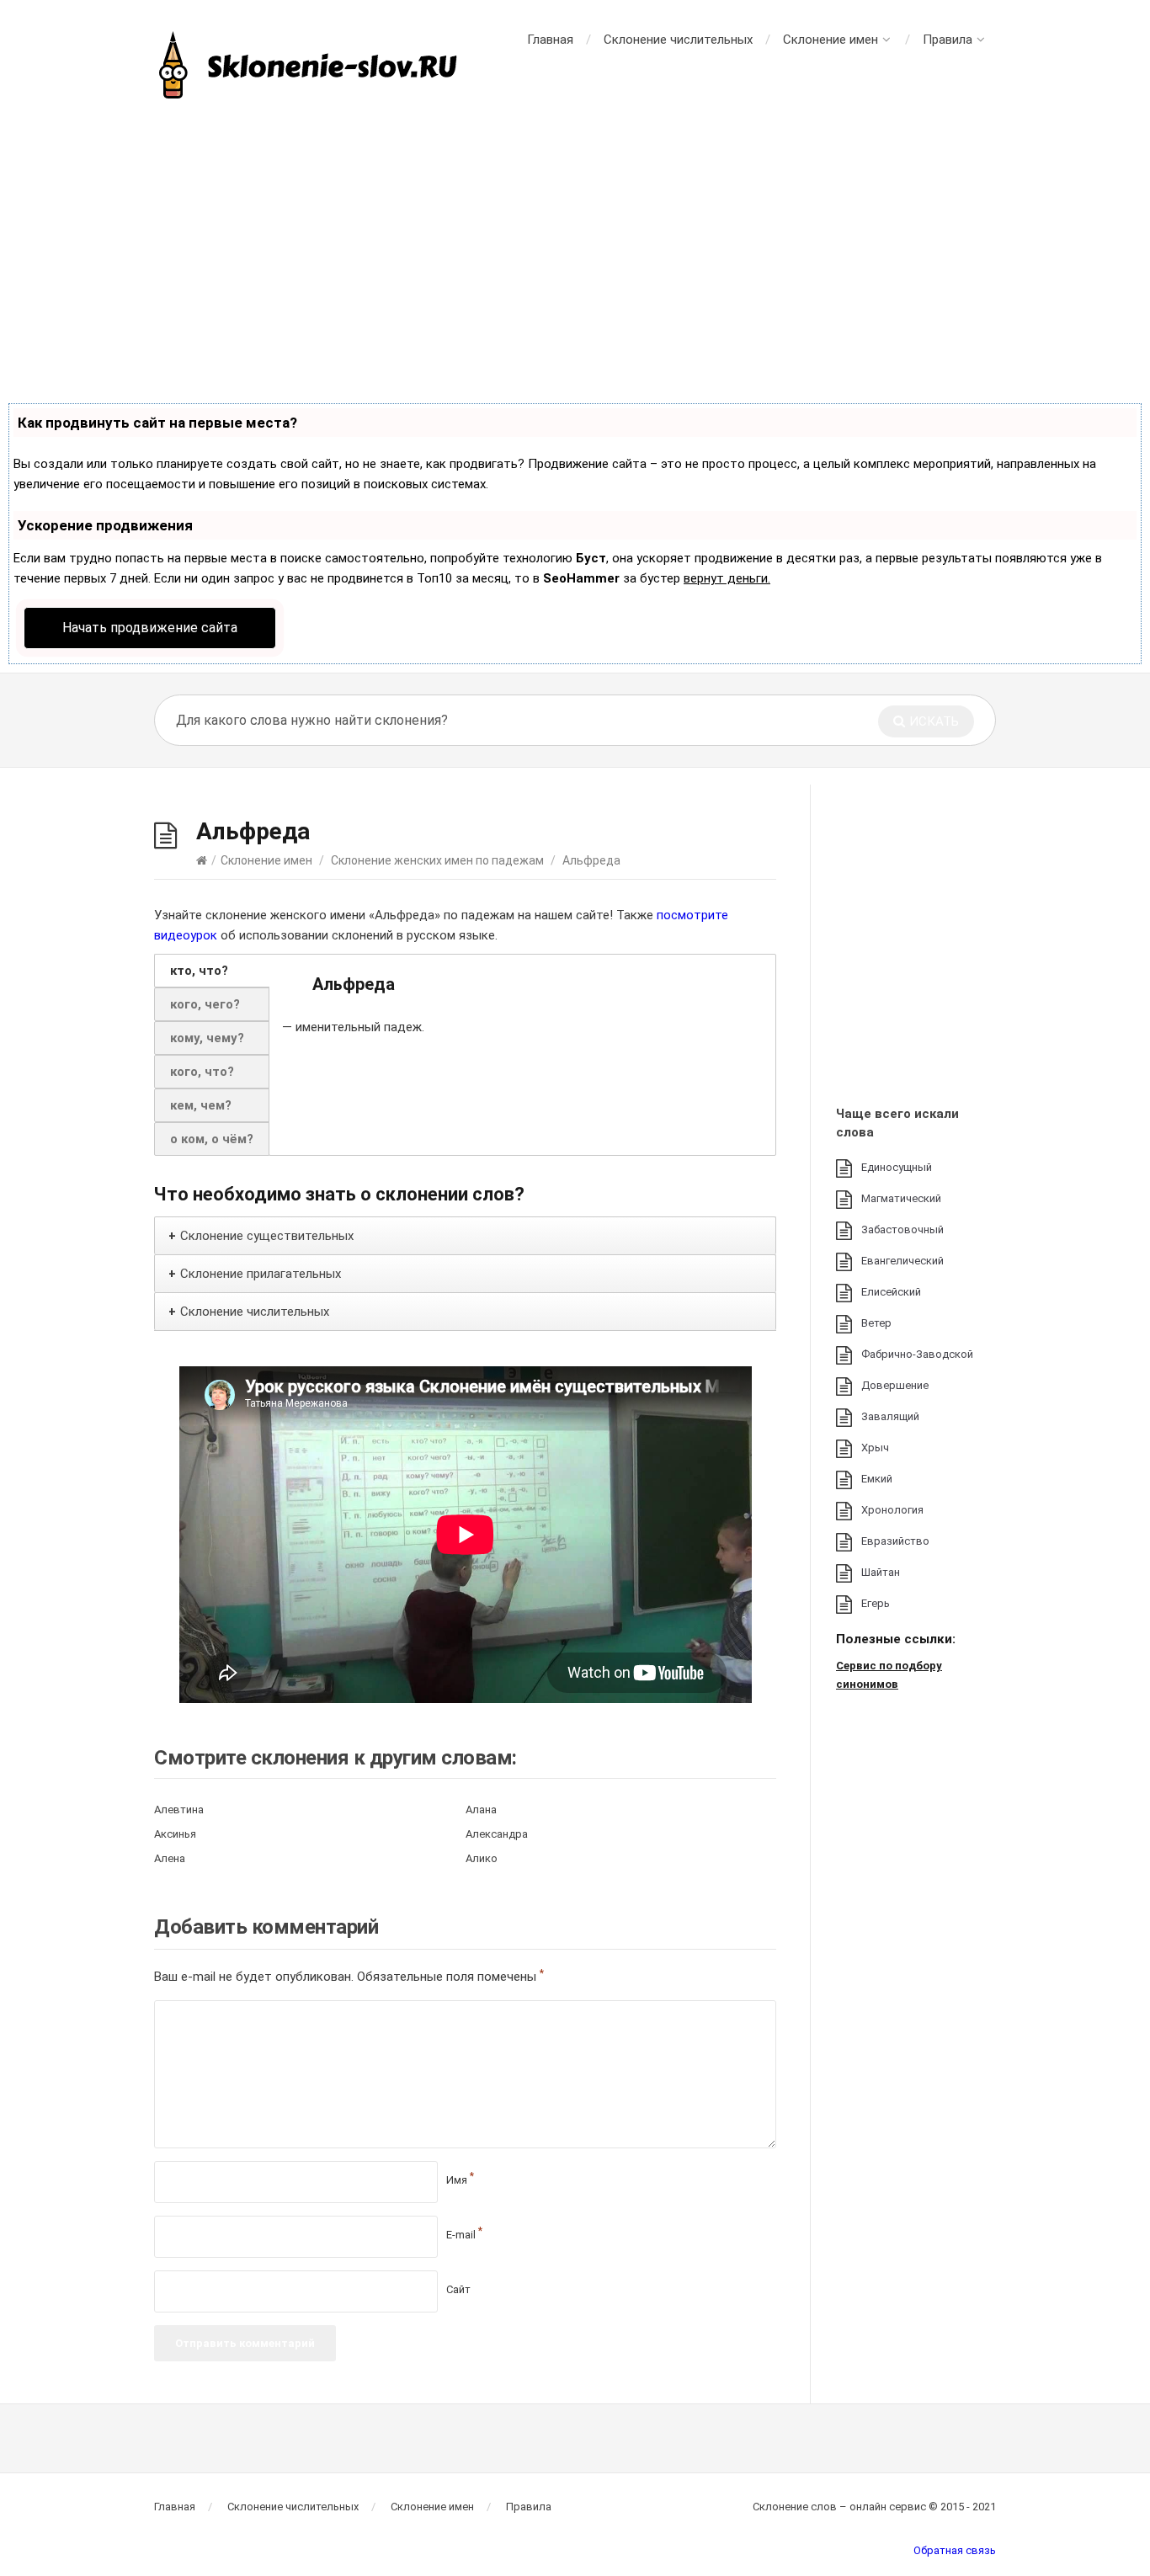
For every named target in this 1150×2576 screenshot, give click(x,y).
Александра (497, 1834)
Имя (460, 2180)
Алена (170, 1858)
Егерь (876, 1603)
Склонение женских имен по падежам (437, 860)
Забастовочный (902, 1229)
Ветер (876, 1323)
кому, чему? (207, 1038)
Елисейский (891, 1292)
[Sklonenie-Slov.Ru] (310, 67)
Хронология (892, 1510)
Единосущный (897, 1167)
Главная (550, 40)
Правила (948, 40)
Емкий (877, 1479)
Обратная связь (955, 2550)
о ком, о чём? (212, 1139)
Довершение (895, 1385)
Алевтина (179, 1810)
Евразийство (895, 1541)
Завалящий (890, 1416)
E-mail (464, 2235)
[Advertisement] (575, 253)
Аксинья (175, 1834)
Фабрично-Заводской (917, 1354)
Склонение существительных (267, 1236)
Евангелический (902, 1261)
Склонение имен (831, 40)
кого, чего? (205, 1004)
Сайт (458, 2289)
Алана (481, 1810)
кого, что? (202, 1072)
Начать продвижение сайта (150, 628)
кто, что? (199, 971)
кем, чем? (201, 1105)
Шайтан (881, 1572)
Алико (482, 1858)
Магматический (901, 1198)
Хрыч (875, 1448)
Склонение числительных (678, 40)
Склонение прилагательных (261, 1274)
